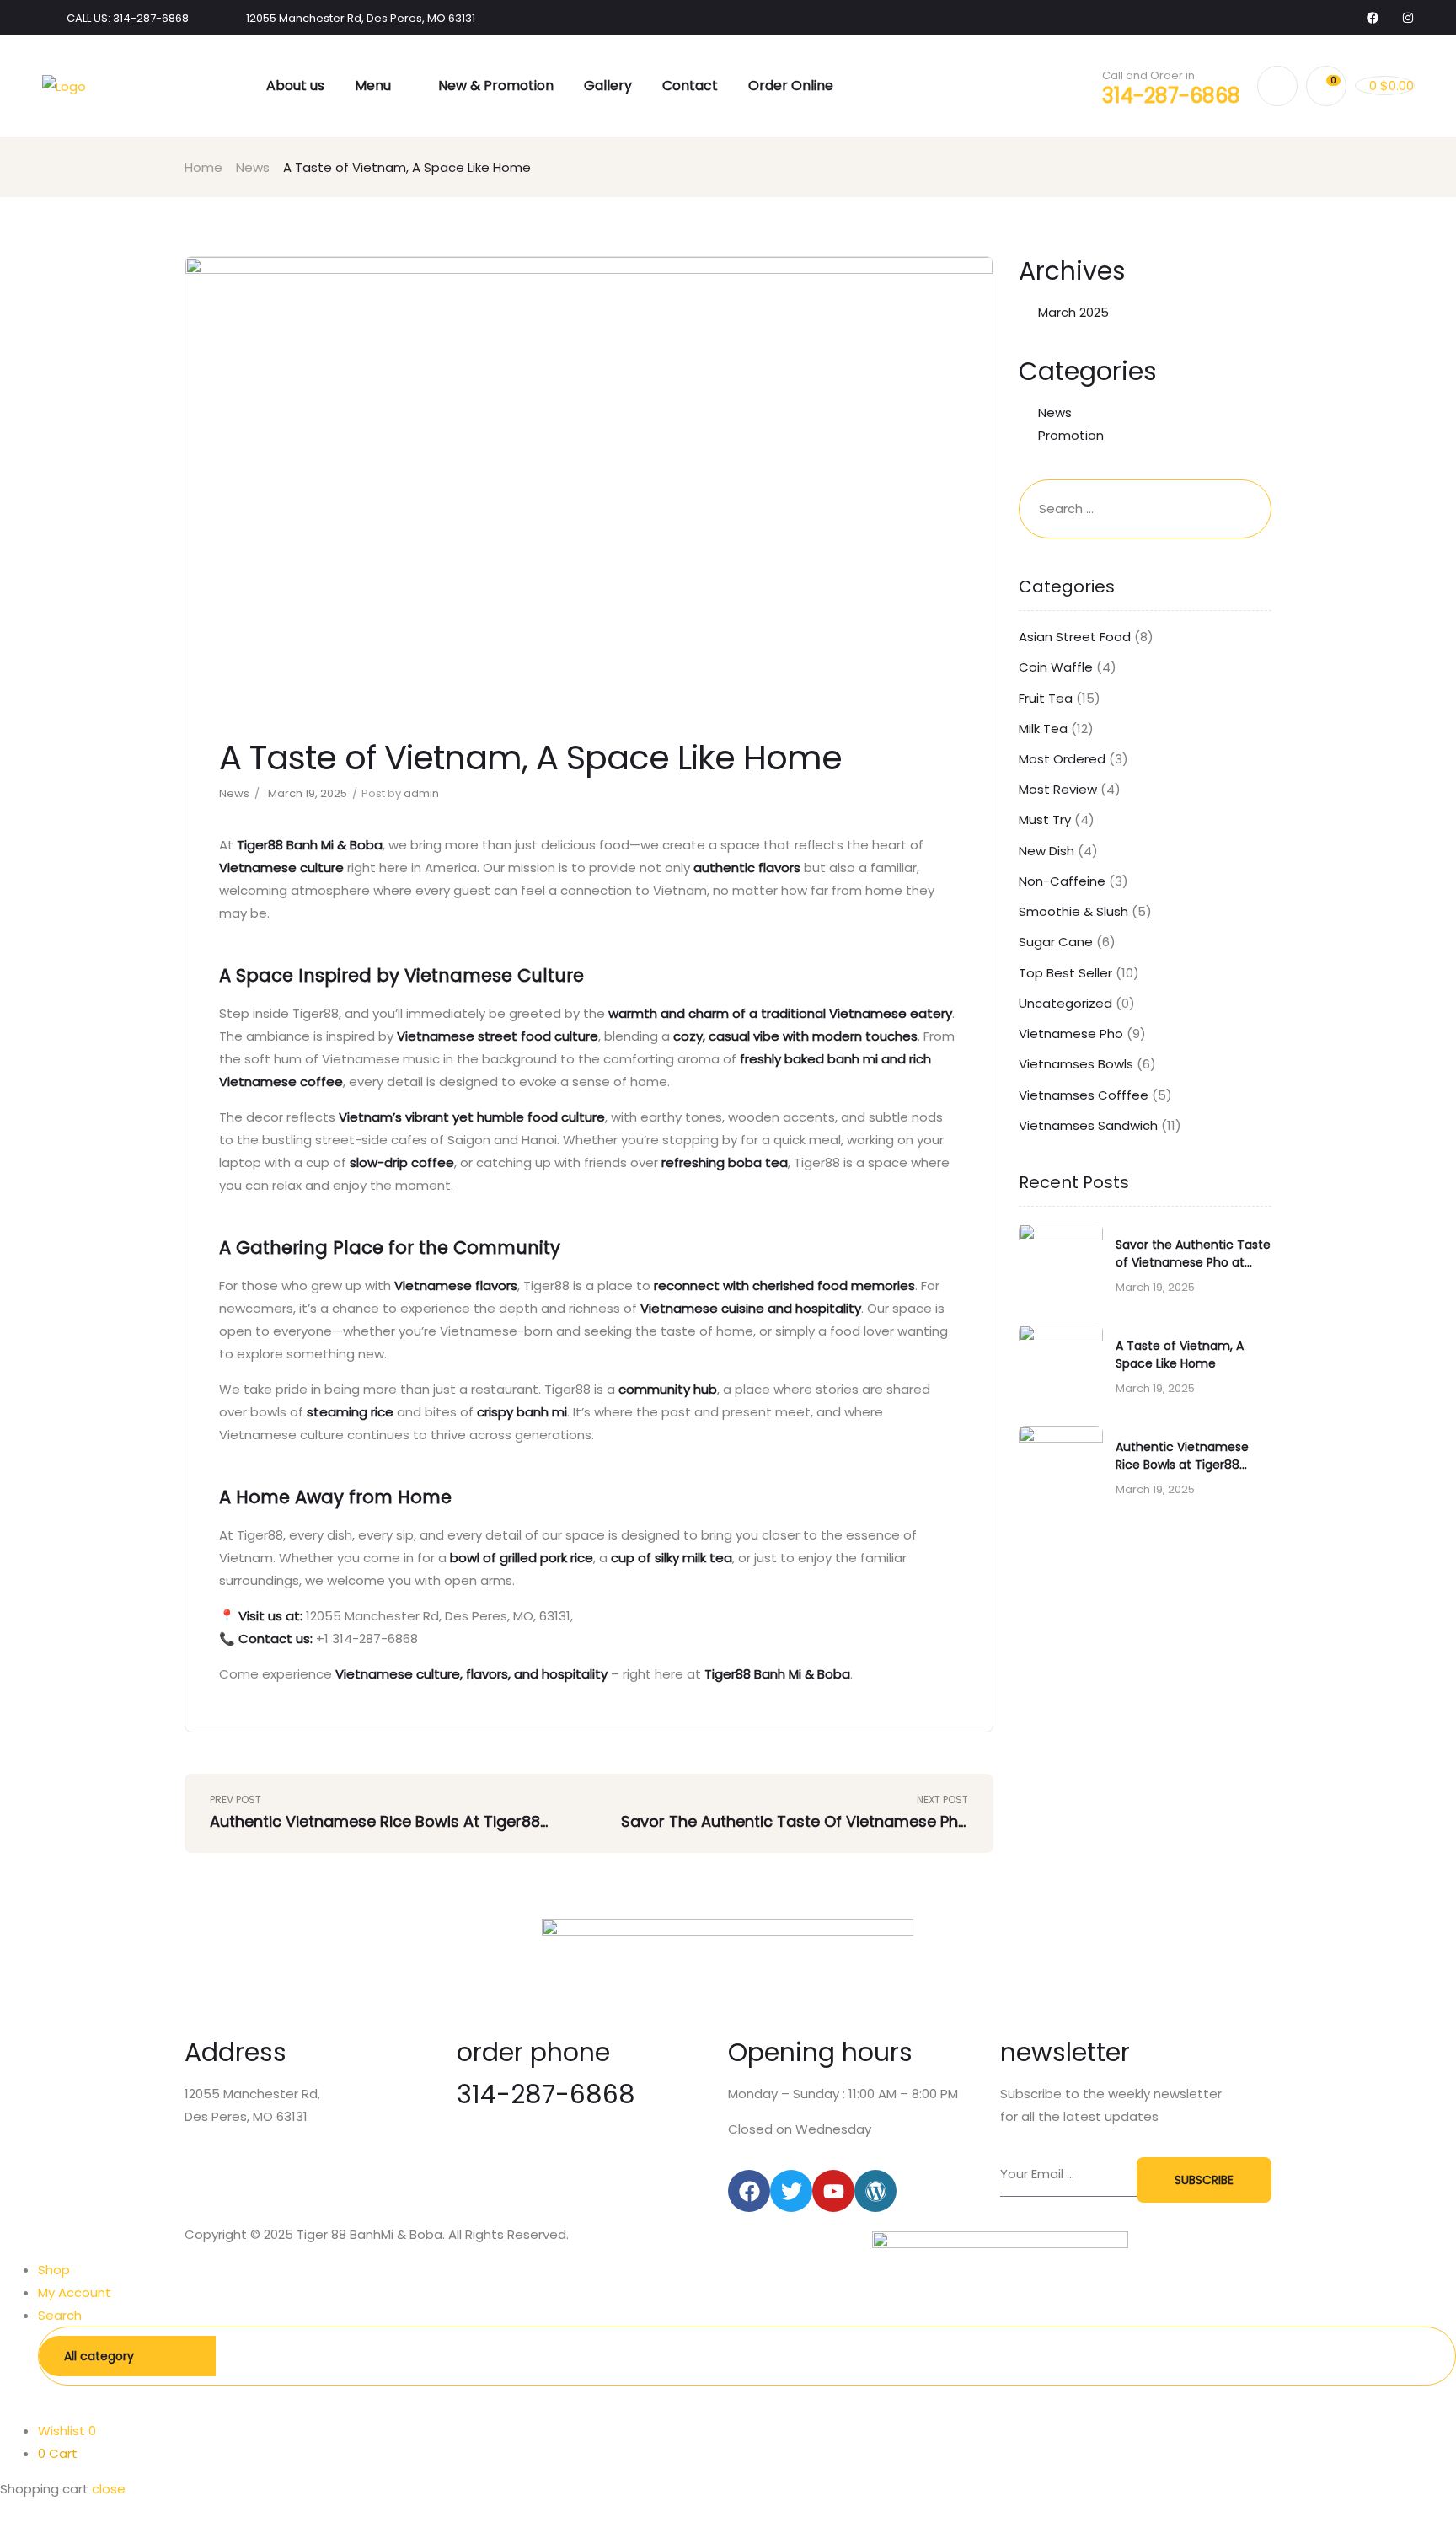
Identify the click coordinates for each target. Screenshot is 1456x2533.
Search (1417, 2356)
